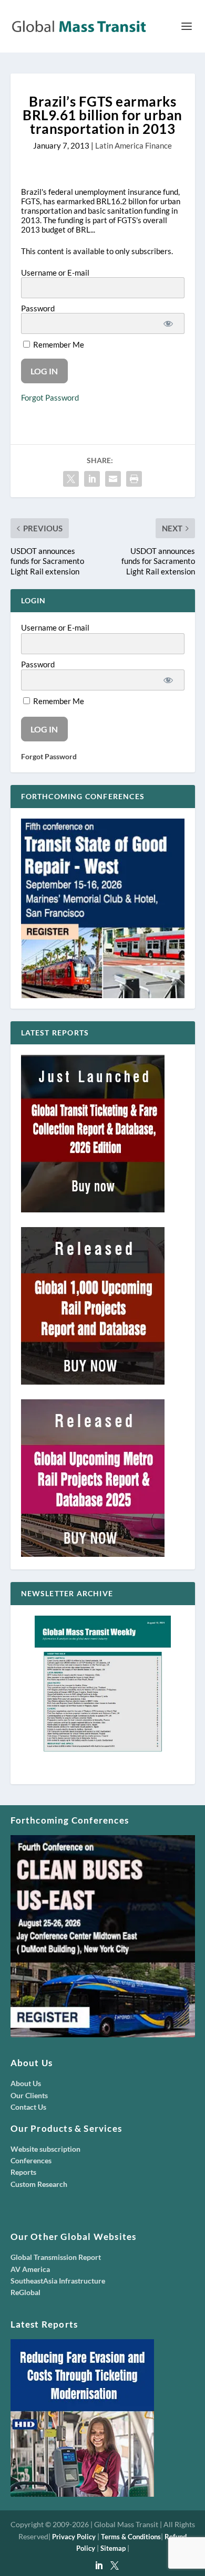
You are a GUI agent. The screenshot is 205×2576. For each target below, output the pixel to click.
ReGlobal (25, 2292)
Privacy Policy (74, 2537)
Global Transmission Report (56, 2257)
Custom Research (39, 2184)
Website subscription (45, 2149)
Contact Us (28, 2107)
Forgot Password (50, 397)
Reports (23, 2172)
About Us (26, 2083)
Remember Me (58, 344)
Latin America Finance (134, 145)
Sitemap (113, 2548)
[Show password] (168, 323)
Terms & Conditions (131, 2537)
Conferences (31, 2160)
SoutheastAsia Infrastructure (58, 2281)
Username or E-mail (55, 273)
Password (38, 308)
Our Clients (29, 2095)
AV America (30, 2269)
